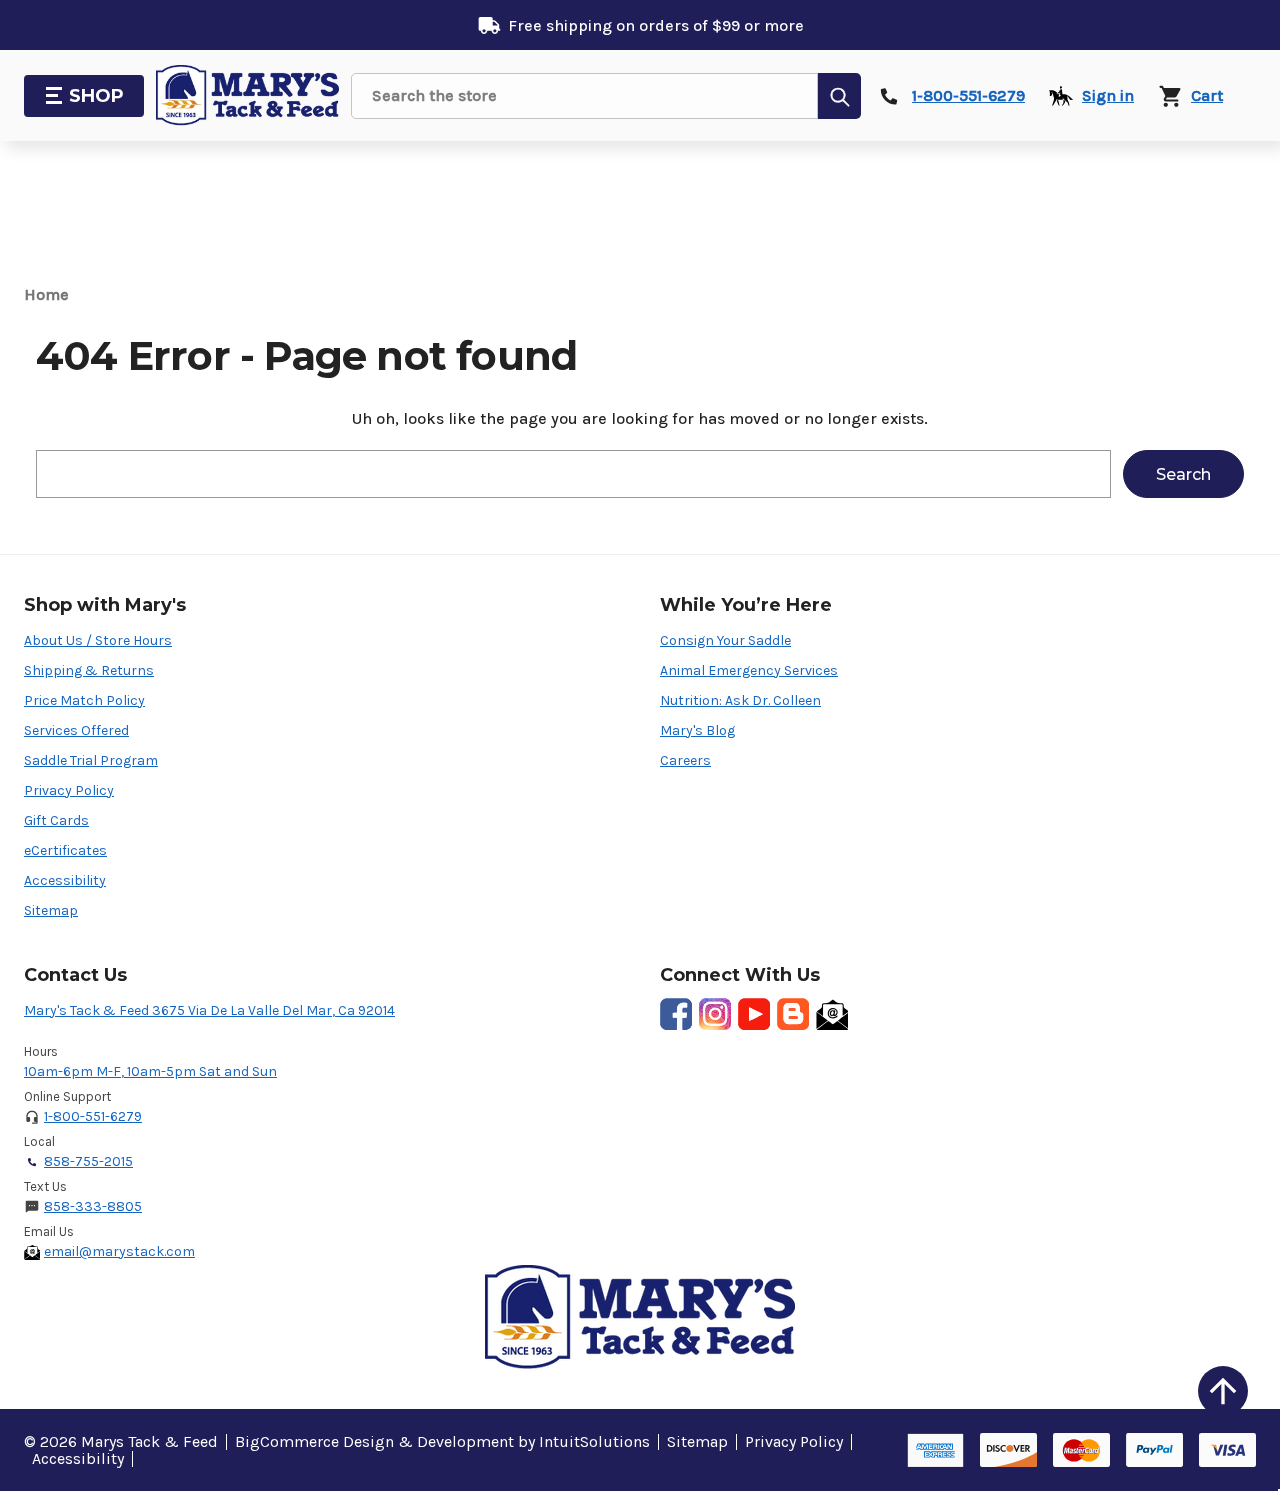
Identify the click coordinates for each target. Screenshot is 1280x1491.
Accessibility (65, 880)
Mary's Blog (697, 730)
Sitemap (51, 910)
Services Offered (76, 730)
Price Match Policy (84, 700)
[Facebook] (676, 1014)
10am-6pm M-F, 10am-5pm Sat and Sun (150, 1071)
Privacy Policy (69, 790)
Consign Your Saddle (725, 640)
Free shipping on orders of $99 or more (656, 25)
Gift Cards (56, 820)
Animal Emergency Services (749, 670)
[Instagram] (715, 1014)
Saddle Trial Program (91, 760)
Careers (685, 760)
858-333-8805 (93, 1206)
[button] (1223, 1391)
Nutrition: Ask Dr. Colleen (740, 700)
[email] (832, 1014)
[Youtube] (754, 1014)
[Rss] (793, 1014)
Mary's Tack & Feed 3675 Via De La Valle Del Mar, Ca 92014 (209, 1010)
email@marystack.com (119, 1251)
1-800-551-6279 (93, 1116)
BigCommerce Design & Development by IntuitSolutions (442, 1441)
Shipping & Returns (89, 670)
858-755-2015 (88, 1161)
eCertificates (65, 850)
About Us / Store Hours (98, 640)
